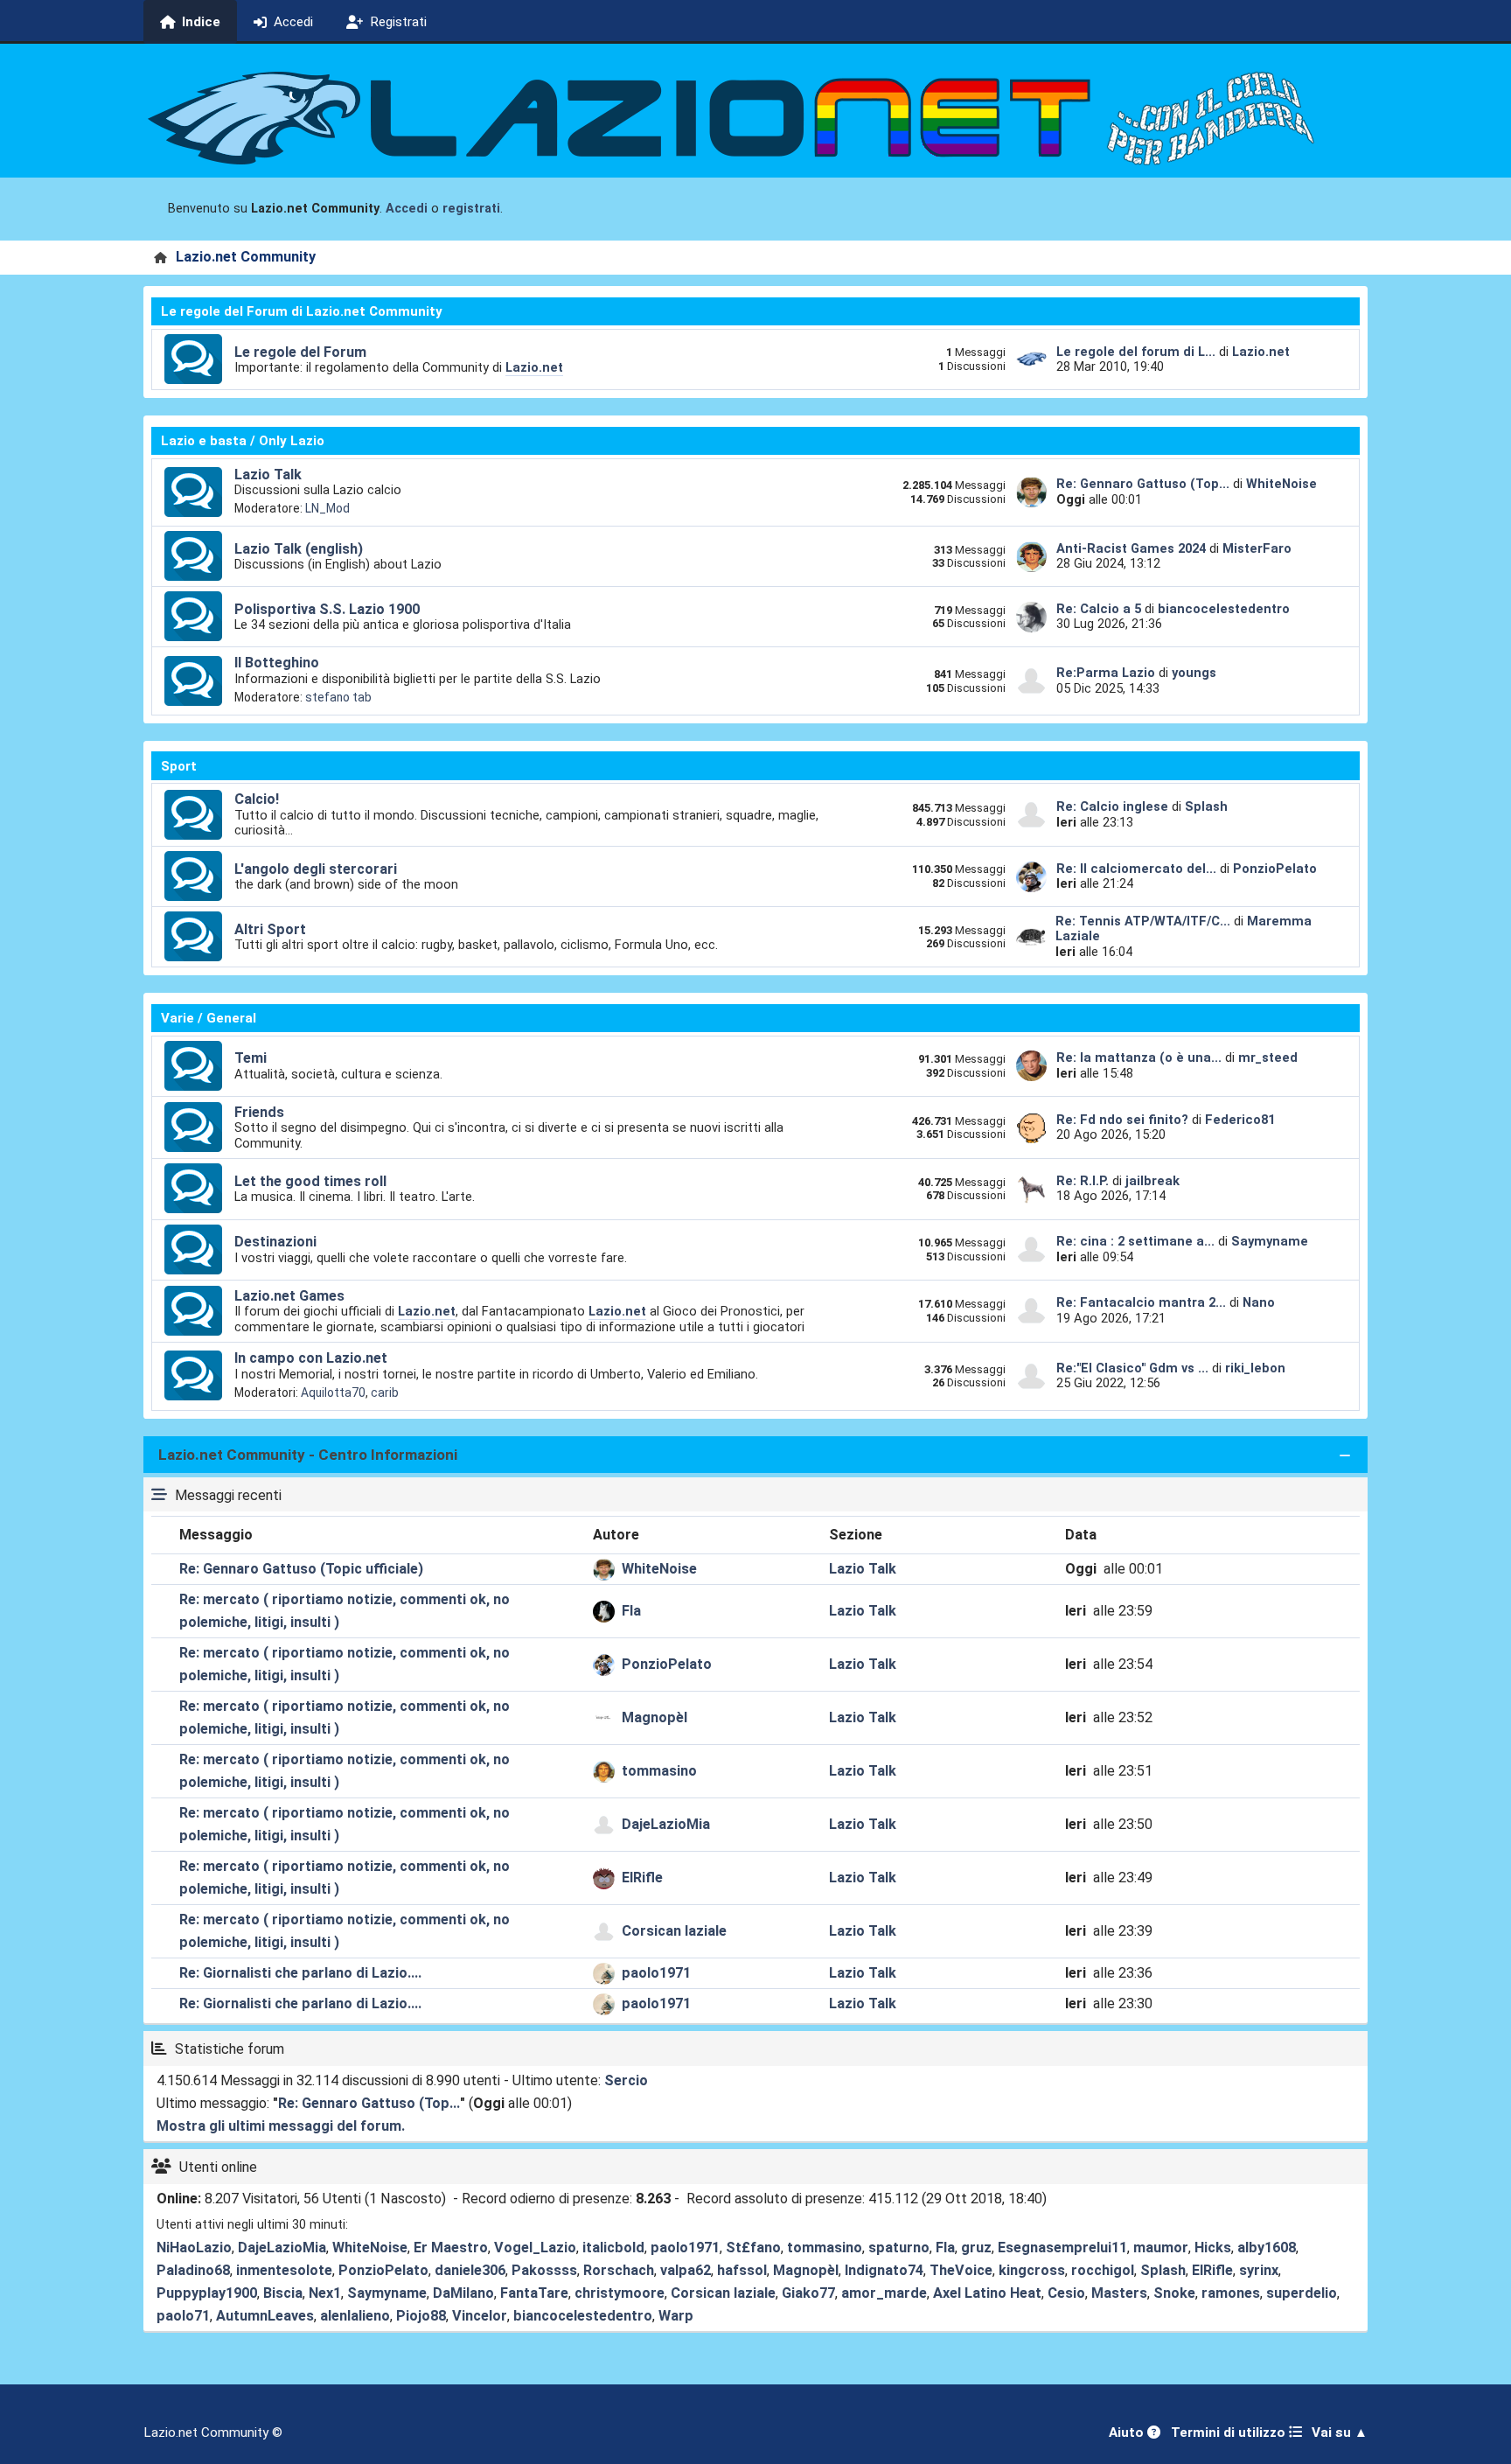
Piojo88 (421, 2316)
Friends (259, 1112)
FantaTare (534, 2293)
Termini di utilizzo (1230, 2433)
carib (385, 1393)
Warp (676, 2316)
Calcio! (257, 799)
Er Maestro (451, 2248)
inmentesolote (284, 2270)
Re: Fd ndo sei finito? (1124, 1120)
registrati (471, 209)
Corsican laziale (674, 1931)
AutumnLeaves (265, 2316)
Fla (631, 1611)
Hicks (1213, 2248)
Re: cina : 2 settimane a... (1135, 1241)
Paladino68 (193, 2270)
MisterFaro (1257, 548)
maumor (1161, 2248)
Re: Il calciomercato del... (1136, 869)
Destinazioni (275, 1242)
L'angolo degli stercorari (316, 869)
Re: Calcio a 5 (1099, 609)
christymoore (620, 2293)
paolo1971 (656, 1973)
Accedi (407, 209)
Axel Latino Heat (987, 2293)
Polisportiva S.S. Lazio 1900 (327, 609)
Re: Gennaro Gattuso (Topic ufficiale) (301, 1569)
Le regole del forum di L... (1136, 352)
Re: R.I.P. (1084, 1181)
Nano (1259, 1302)
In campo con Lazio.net (311, 1358)
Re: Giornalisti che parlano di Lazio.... (300, 1973)
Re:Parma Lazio (1107, 673)
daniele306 (470, 2270)
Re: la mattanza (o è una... (1139, 1057)
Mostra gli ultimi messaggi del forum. (281, 2126)
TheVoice (961, 2270)
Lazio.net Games (289, 1296)
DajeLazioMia (666, 1824)
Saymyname (1270, 1241)
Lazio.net (534, 367)
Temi (251, 1058)
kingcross (1032, 2270)
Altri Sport (270, 929)
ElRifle (642, 1878)
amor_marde (884, 2293)
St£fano (753, 2248)
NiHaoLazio (194, 2248)
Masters (1119, 2293)
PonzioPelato (1275, 869)
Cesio (1066, 2293)
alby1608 (1267, 2248)
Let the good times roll (310, 1181)
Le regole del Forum (300, 352)
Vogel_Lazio (535, 2248)
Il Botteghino (277, 663)
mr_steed (1268, 1057)
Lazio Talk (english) (299, 549)
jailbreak (1152, 1181)
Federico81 (1240, 1120)
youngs (1194, 673)
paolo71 (183, 2316)
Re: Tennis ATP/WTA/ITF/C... (1143, 921)
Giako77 (808, 2293)
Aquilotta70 (333, 1393)
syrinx (1259, 2270)
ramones (1231, 2293)
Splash (1206, 806)
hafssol (742, 2270)
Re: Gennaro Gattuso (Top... (1143, 484)
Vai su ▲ (1340, 2433)
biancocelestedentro (1224, 609)
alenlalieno (355, 2316)
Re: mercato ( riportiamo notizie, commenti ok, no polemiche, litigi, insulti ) (345, 1611)
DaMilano (463, 2293)
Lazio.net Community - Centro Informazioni (308, 1455)
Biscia (283, 2293)
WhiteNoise (1281, 484)
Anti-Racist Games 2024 (1131, 548)
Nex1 (325, 2293)
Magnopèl (655, 1717)
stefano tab (338, 697)
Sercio (626, 2080)
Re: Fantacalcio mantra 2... (1141, 1302)
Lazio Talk (268, 475)
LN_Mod (327, 508)
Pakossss (544, 2270)
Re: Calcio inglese (1112, 806)
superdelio (1302, 2293)
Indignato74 (884, 2270)
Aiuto (1128, 2433)
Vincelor (480, 2316)
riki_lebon (1255, 1368)
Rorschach (619, 2270)
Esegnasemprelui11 (1062, 2248)
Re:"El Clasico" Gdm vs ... (1132, 1368)
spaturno (899, 2248)
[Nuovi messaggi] (193, 359)
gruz (976, 2248)
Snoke (1174, 2293)
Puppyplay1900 (207, 2293)
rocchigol (1103, 2270)
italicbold (613, 2248)
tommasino (659, 1771)
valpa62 (686, 2270)
